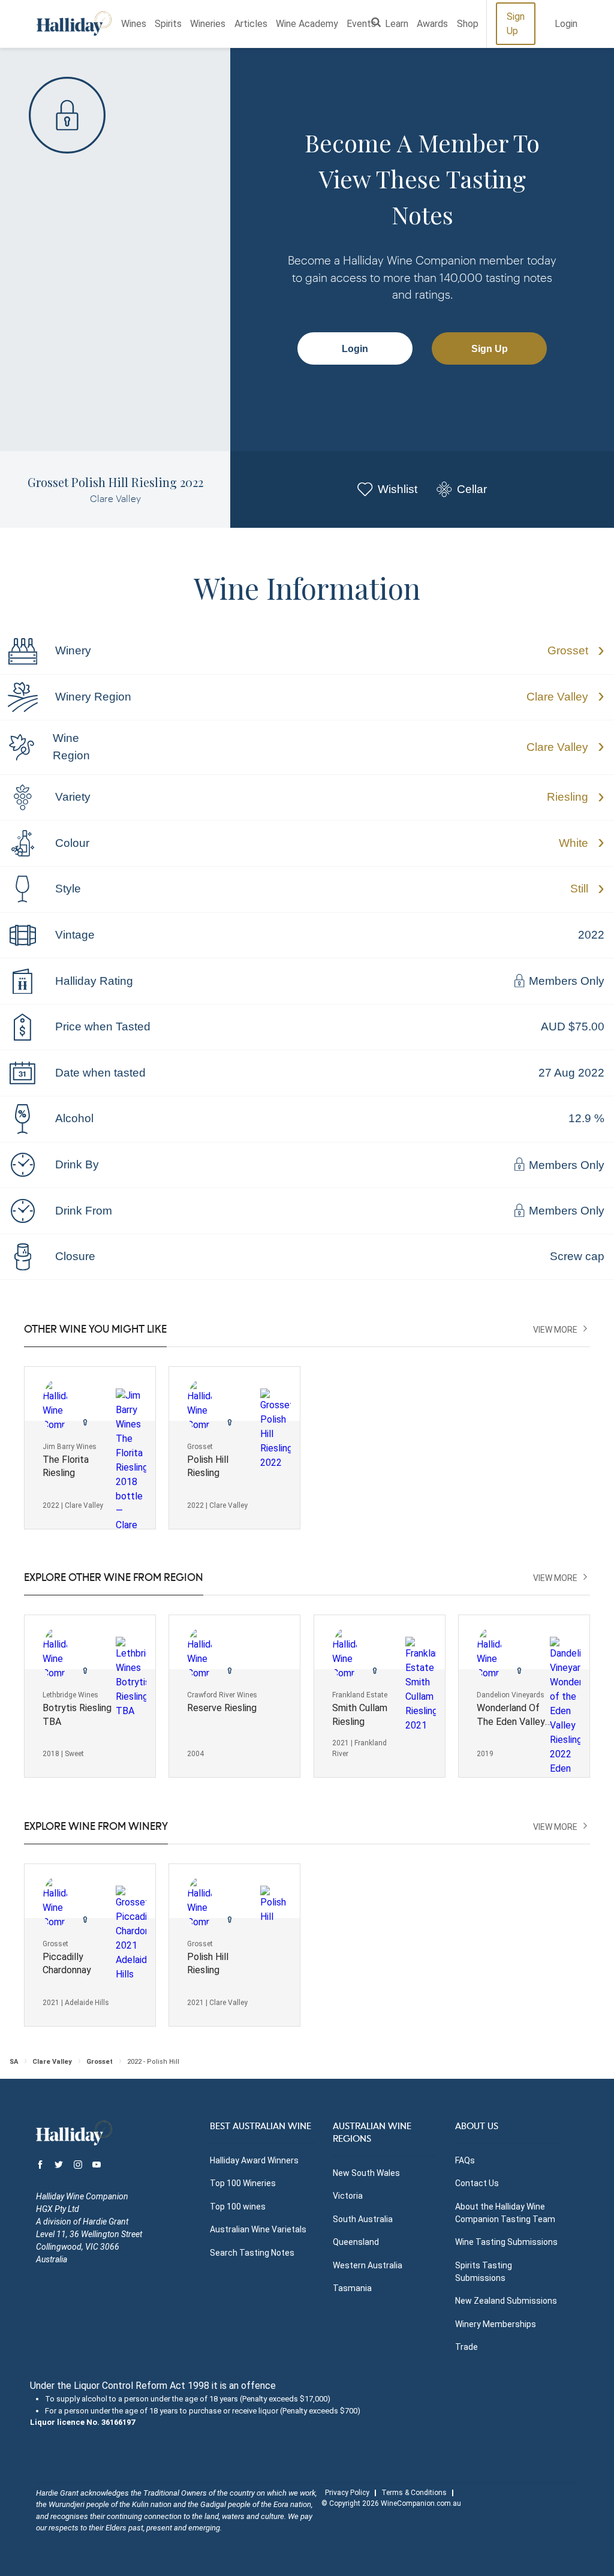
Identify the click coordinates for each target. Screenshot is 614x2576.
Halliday (74, 24)
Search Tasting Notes (252, 2253)
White (574, 843)
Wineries (208, 24)
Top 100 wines (238, 2207)
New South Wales (366, 2173)
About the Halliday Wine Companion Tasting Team (505, 2213)
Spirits (168, 24)
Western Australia (368, 2265)
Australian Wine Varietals (258, 2229)
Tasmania (352, 2288)
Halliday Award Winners (254, 2160)
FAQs (465, 2160)
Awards (432, 24)
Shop (468, 24)
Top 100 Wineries (243, 2183)
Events (361, 24)
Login (566, 24)
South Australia (363, 2219)
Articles (251, 24)
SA (14, 2062)
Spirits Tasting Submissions (484, 2272)
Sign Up (516, 24)
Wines (134, 24)
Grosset (568, 650)
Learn (397, 24)
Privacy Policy (347, 2493)
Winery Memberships (496, 2324)
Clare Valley (557, 697)
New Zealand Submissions (506, 2301)
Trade (466, 2347)
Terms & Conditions (414, 2493)
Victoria (348, 2196)
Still (579, 889)
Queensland (356, 2242)
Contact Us (477, 2183)
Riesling (568, 797)
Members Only (565, 982)
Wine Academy (307, 24)
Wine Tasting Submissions (506, 2242)
